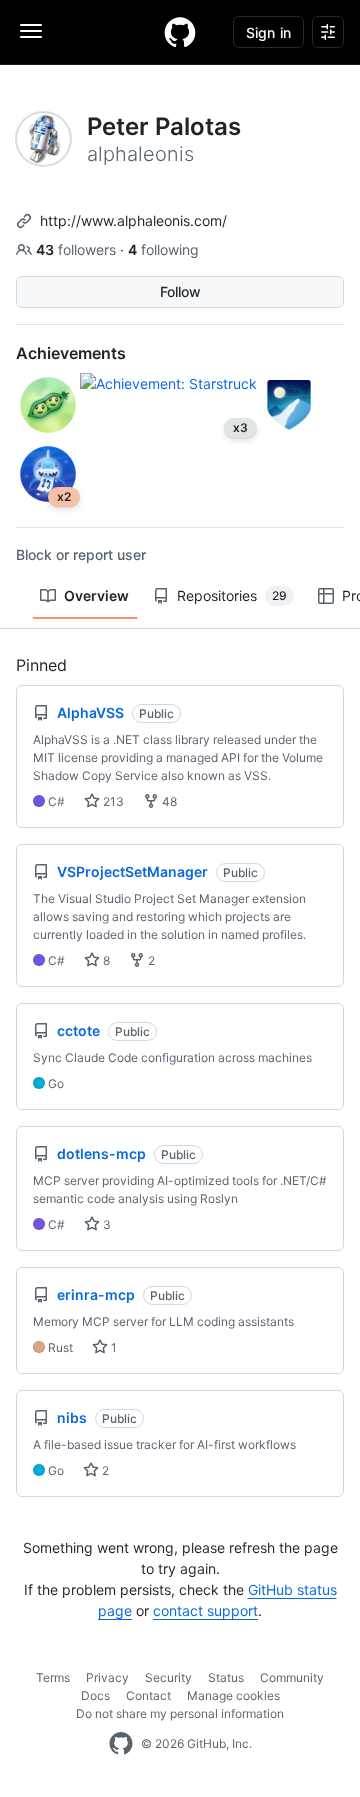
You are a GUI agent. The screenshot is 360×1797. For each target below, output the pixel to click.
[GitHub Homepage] (121, 1744)
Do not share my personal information (180, 1713)
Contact (148, 1695)
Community (292, 1677)
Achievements (71, 353)
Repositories (232, 595)
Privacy (107, 1677)
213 (112, 801)
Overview (96, 595)
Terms (53, 1677)
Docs (95, 1695)
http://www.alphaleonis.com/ (133, 220)
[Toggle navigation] (31, 31)
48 (168, 801)
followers (78, 249)
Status (226, 1677)
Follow (180, 291)
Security (168, 1677)
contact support (205, 1610)
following (163, 249)
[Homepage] (180, 32)
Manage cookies (233, 1695)
